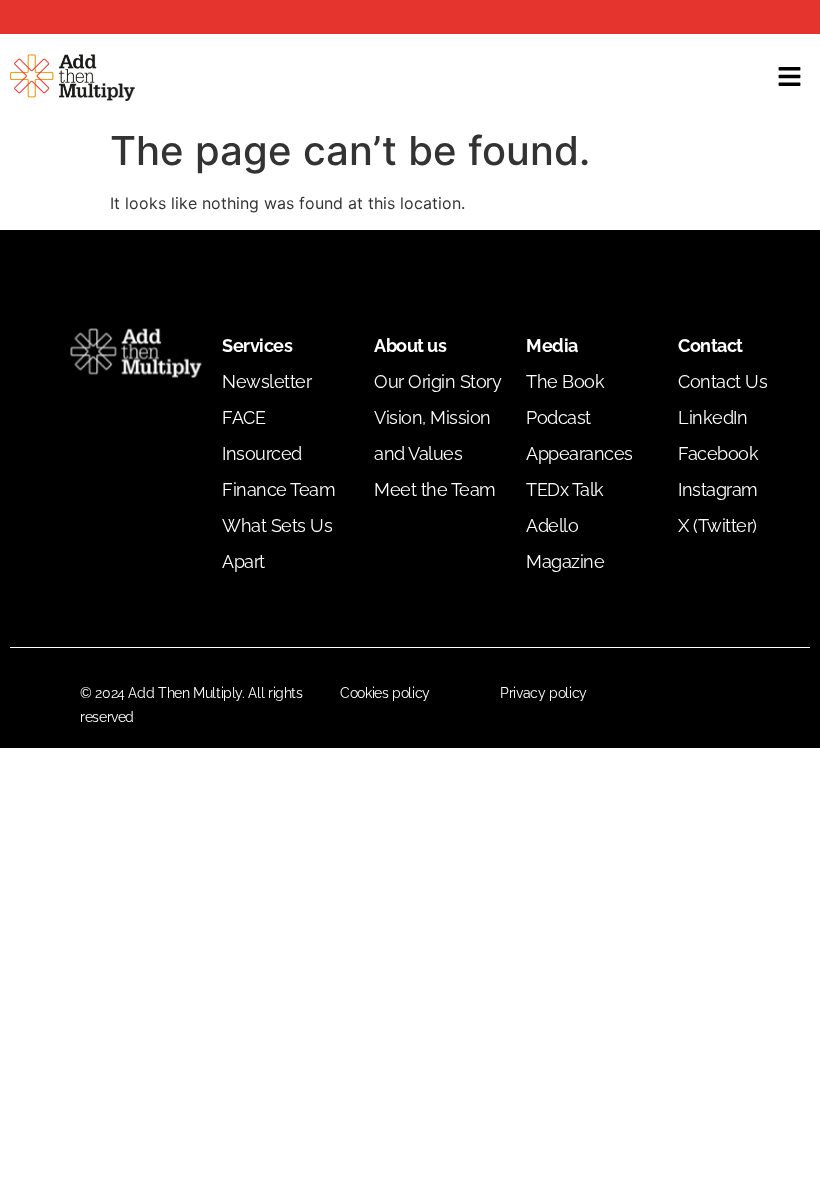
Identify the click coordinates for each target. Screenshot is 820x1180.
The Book (565, 381)
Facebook (718, 453)
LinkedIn (712, 417)
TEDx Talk (565, 489)
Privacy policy (543, 693)
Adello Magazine (565, 543)
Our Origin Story (437, 381)
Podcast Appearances (579, 435)
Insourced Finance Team (278, 471)
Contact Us (722, 381)
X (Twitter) (717, 525)
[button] (790, 77)
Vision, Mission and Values (432, 435)
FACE (243, 417)
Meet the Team (435, 489)
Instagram (718, 489)
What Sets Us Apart (277, 543)
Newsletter (266, 381)
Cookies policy (385, 693)
